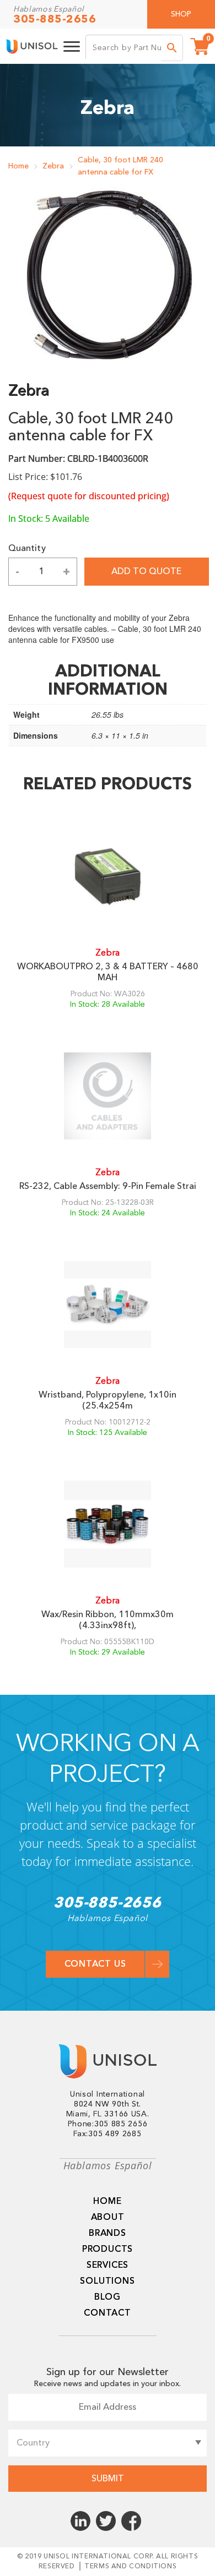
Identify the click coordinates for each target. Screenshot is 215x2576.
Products (108, 2249)
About (108, 2217)
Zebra (53, 166)
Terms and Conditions (130, 2566)
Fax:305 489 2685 (107, 2134)
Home (18, 166)
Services (108, 2265)
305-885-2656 (55, 19)
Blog (108, 2297)
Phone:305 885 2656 (108, 2124)
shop (181, 14)
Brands (108, 2233)
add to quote (146, 571)
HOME (107, 2201)
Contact (108, 2313)
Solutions (107, 2281)
